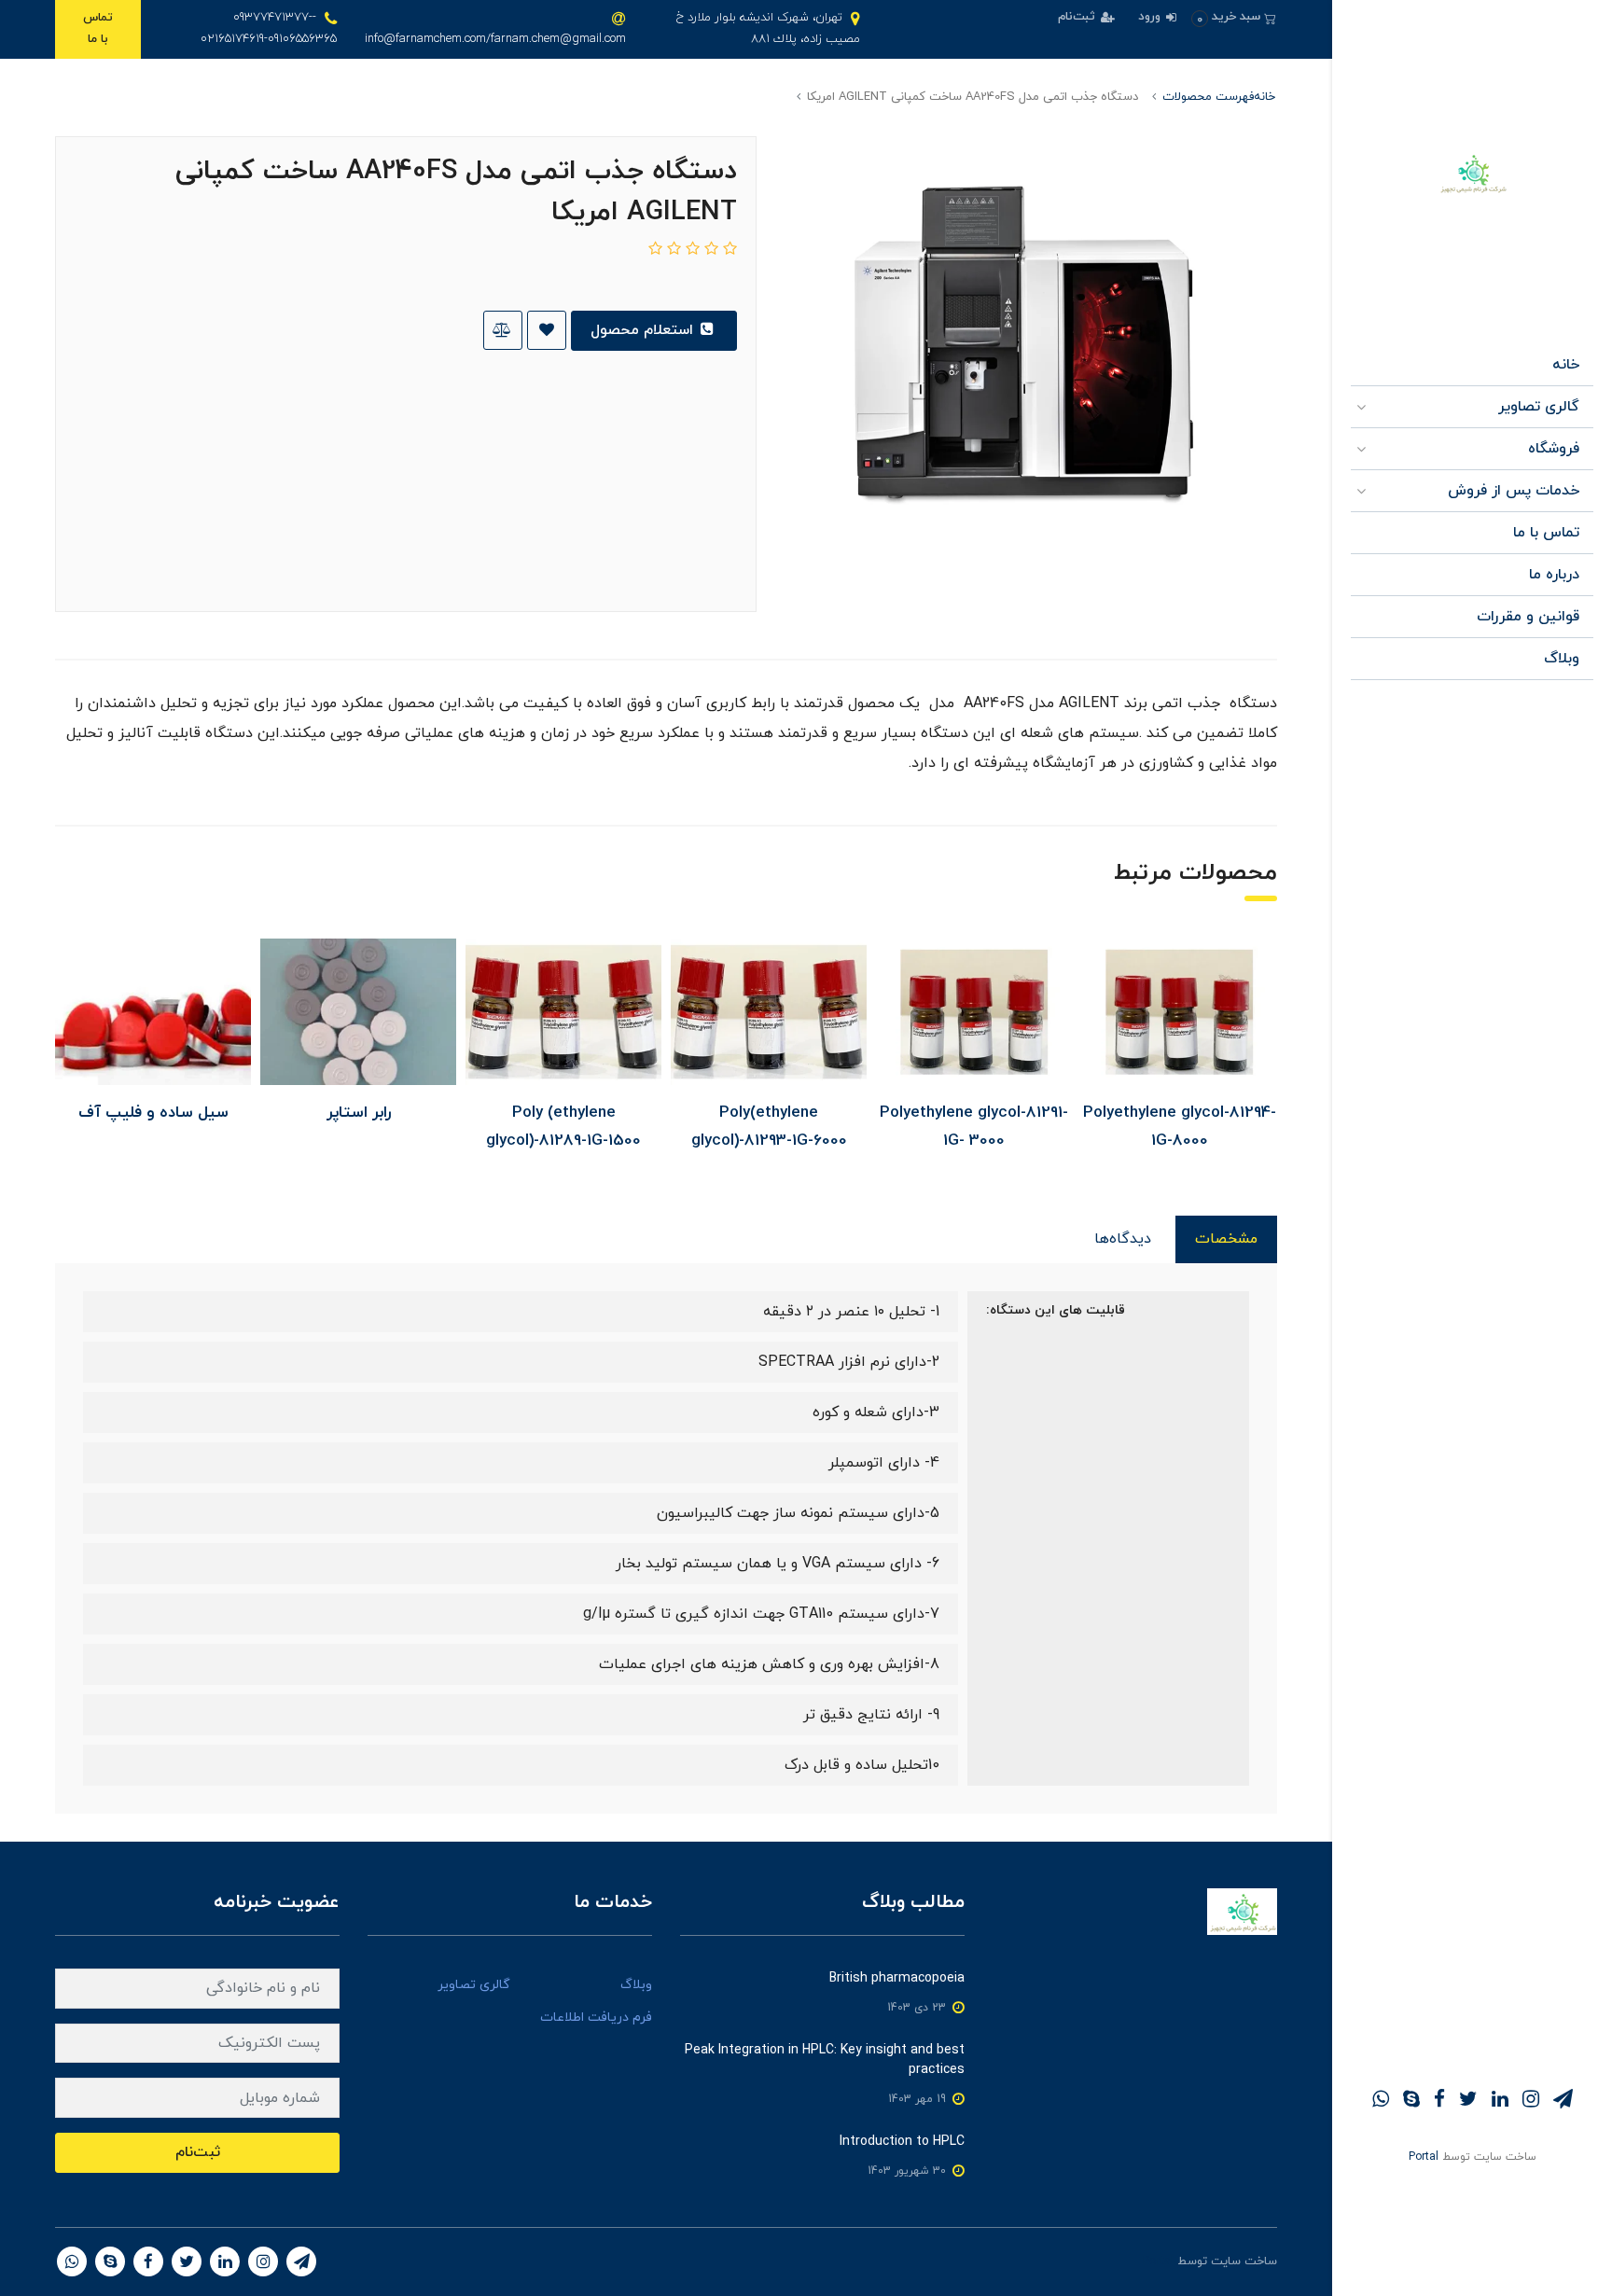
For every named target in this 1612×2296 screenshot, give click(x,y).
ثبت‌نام (1078, 17)
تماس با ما (98, 28)
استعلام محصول (644, 330)
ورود (1151, 17)
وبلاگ (1562, 659)
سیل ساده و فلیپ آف (153, 1113)
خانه (1566, 365)
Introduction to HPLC (902, 2142)
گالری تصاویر (1539, 407)
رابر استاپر (359, 1113)
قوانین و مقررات (1528, 617)
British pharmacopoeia (897, 1978)
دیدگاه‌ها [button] (1123, 1239)
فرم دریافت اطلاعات (596, 2018)
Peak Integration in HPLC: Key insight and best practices (825, 2060)
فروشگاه (1554, 449)
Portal (1424, 2157)
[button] (1234, 17)
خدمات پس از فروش (1514, 491)
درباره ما (1554, 575)
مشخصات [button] (1226, 1239)
